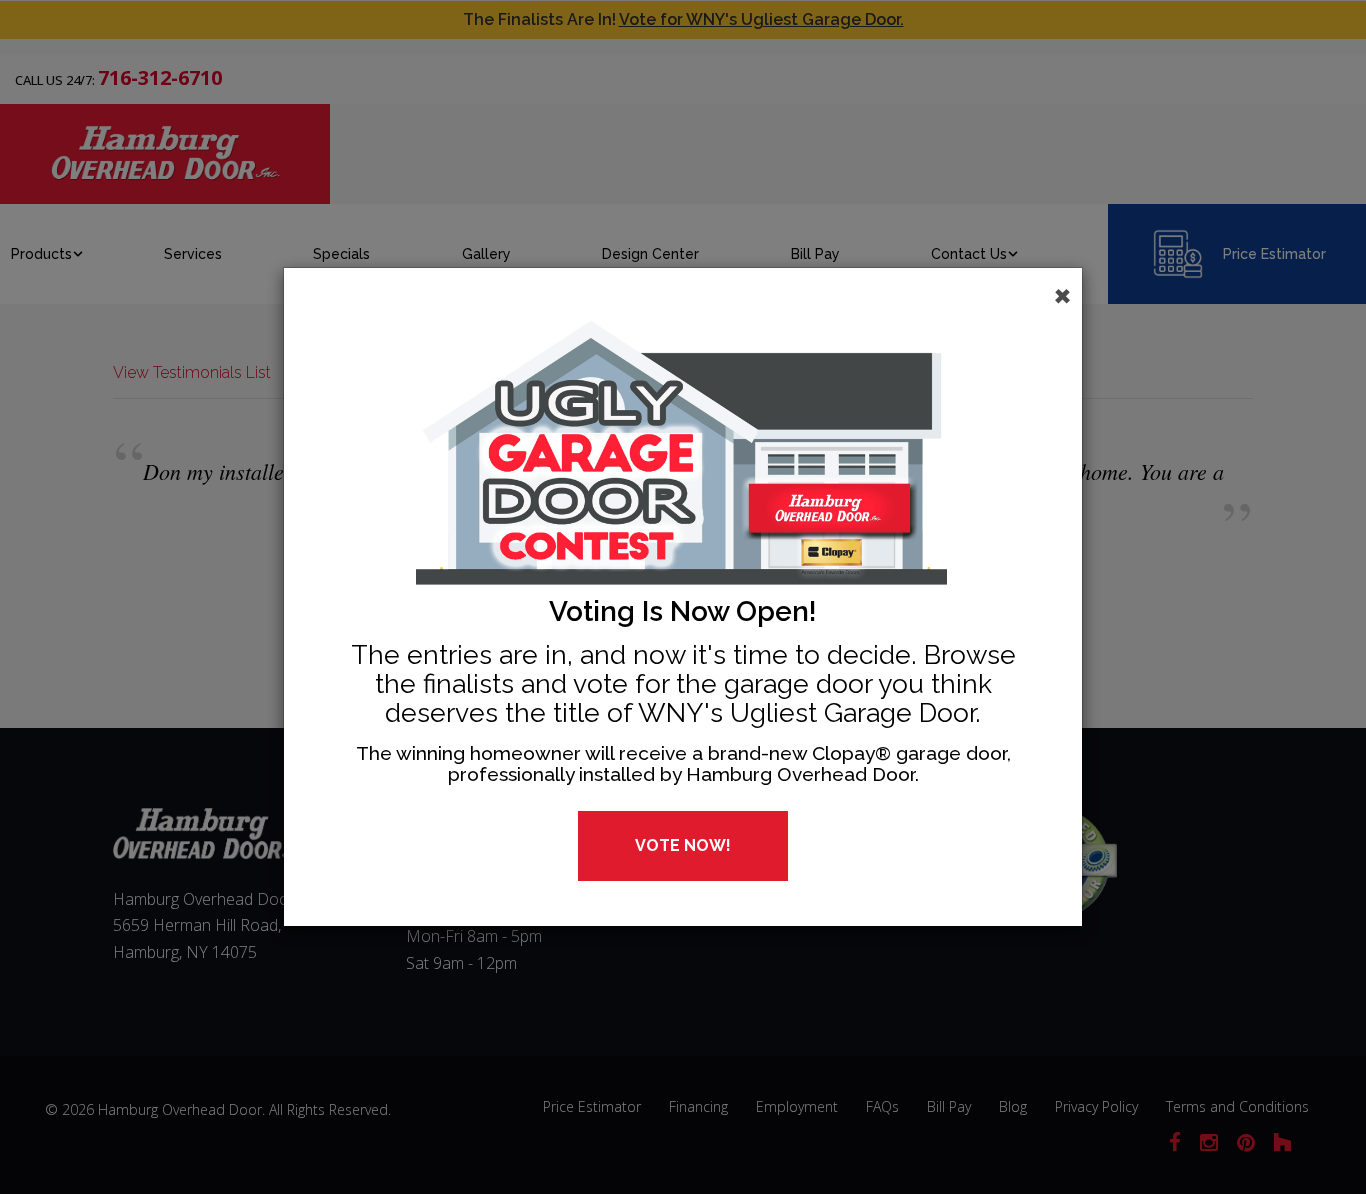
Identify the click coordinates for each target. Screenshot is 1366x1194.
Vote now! (683, 845)
